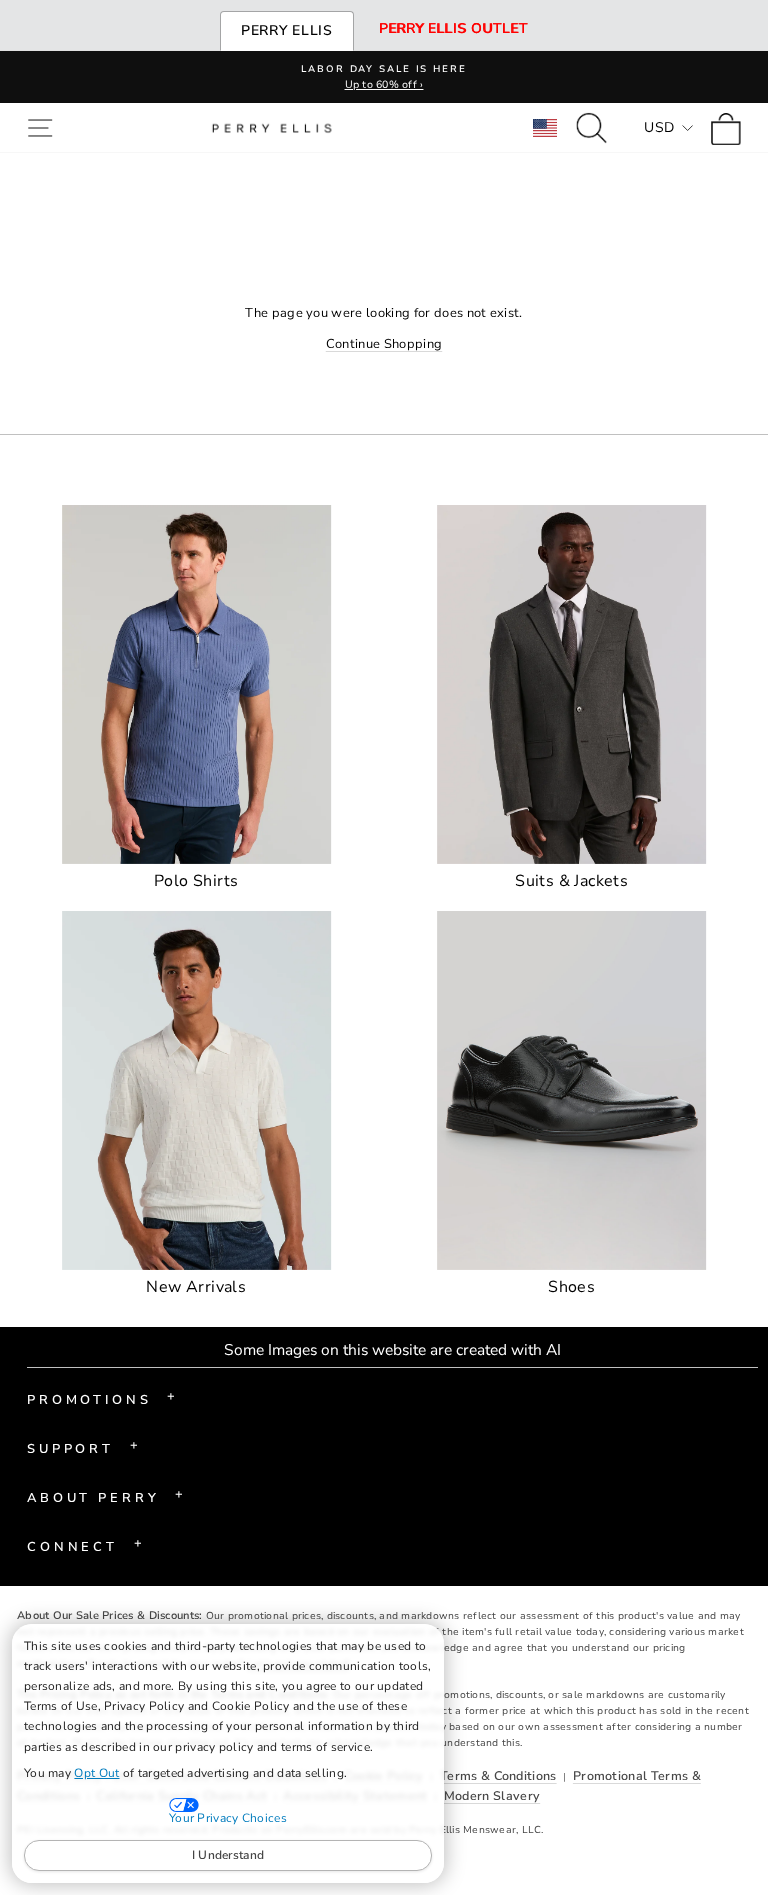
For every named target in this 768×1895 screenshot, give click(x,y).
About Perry (105, 1496)
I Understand (228, 1855)
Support (82, 1447)
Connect (84, 1545)
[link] (731, 127)
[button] (44, 127)
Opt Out (96, 1773)
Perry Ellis (287, 30)
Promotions (101, 1398)
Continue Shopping (384, 344)
